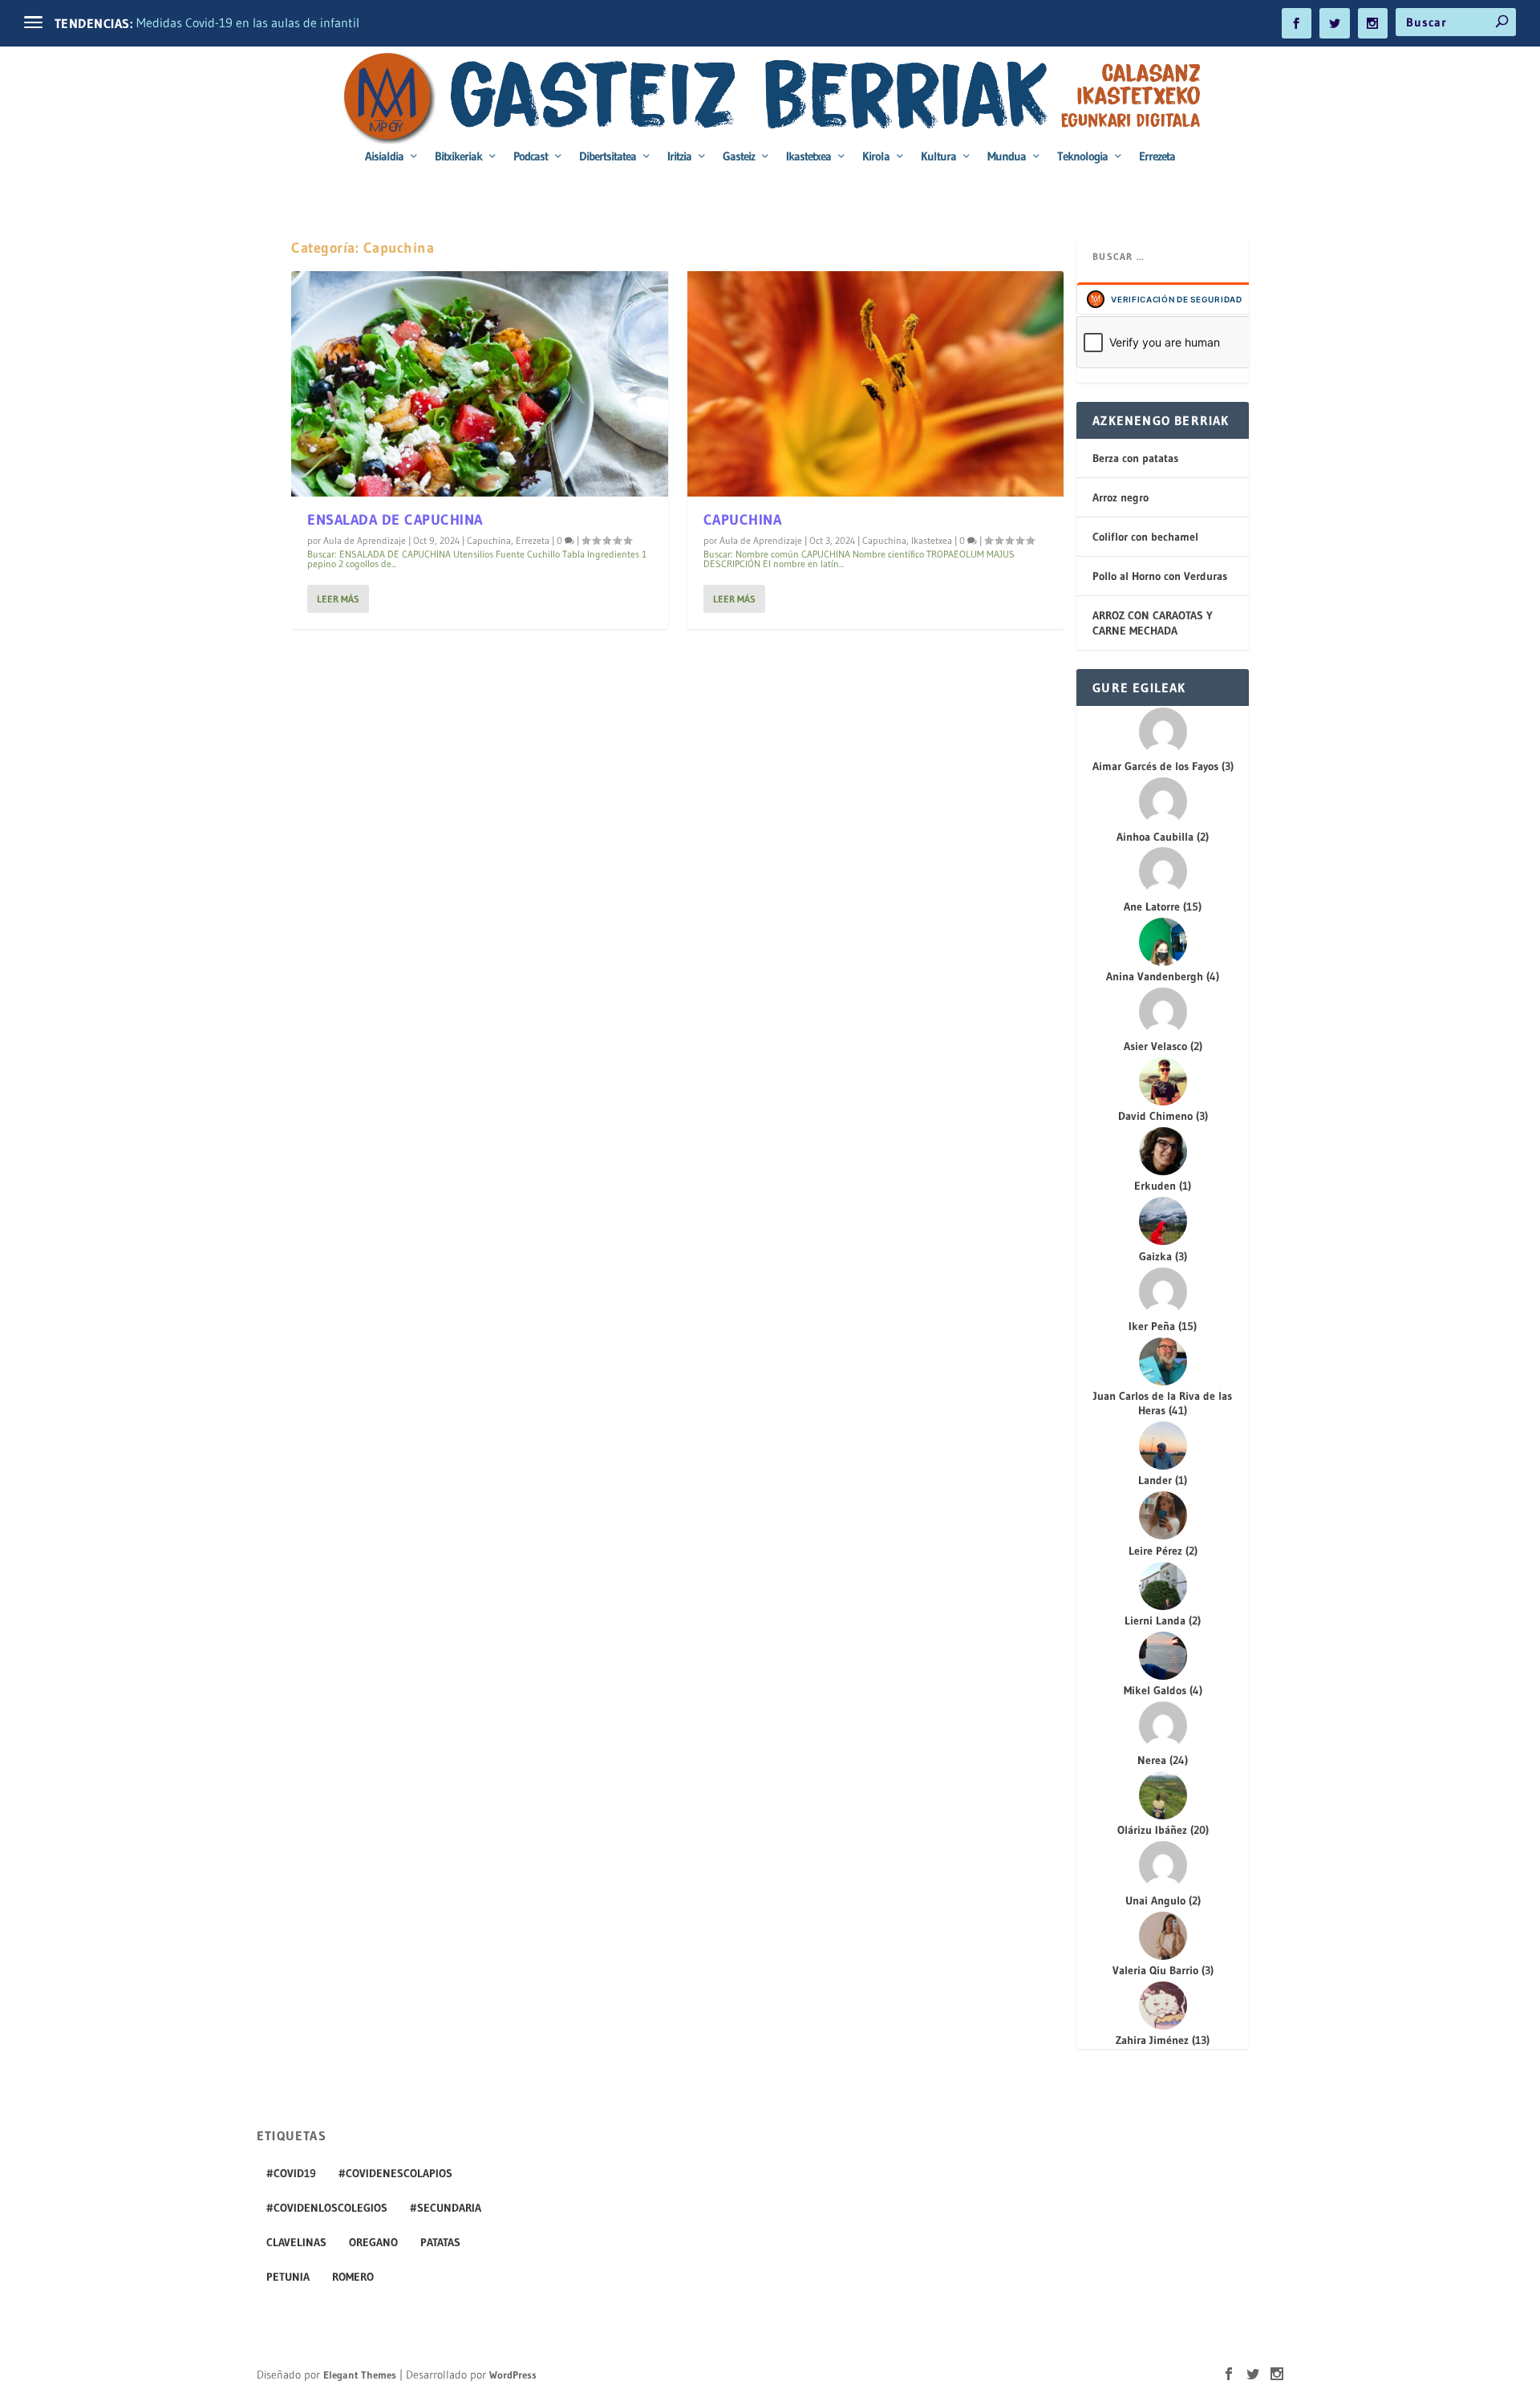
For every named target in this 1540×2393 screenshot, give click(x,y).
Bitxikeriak (458, 157)
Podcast (531, 157)
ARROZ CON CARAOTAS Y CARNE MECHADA (1153, 623)
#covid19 (291, 2173)
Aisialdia (384, 157)
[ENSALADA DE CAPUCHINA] (480, 384)
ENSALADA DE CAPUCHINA (395, 520)
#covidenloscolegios (327, 2208)
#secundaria (446, 2208)
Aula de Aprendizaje (365, 540)
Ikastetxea (808, 157)
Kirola (876, 157)
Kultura (938, 157)
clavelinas (296, 2242)
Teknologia (1082, 157)
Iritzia (679, 157)
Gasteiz (739, 157)
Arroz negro (1121, 497)
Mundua (1007, 157)
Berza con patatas (1135, 458)
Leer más (338, 599)
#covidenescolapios (395, 2173)
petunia (288, 2277)
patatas (440, 2242)
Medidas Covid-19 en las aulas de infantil (248, 22)
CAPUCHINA (743, 520)
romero (353, 2277)
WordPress (513, 2375)
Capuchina (489, 540)
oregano (373, 2242)
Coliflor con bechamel (1145, 537)
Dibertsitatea (608, 157)
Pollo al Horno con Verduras (1160, 576)
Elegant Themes (360, 2375)
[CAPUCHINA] (876, 384)
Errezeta (1157, 157)
